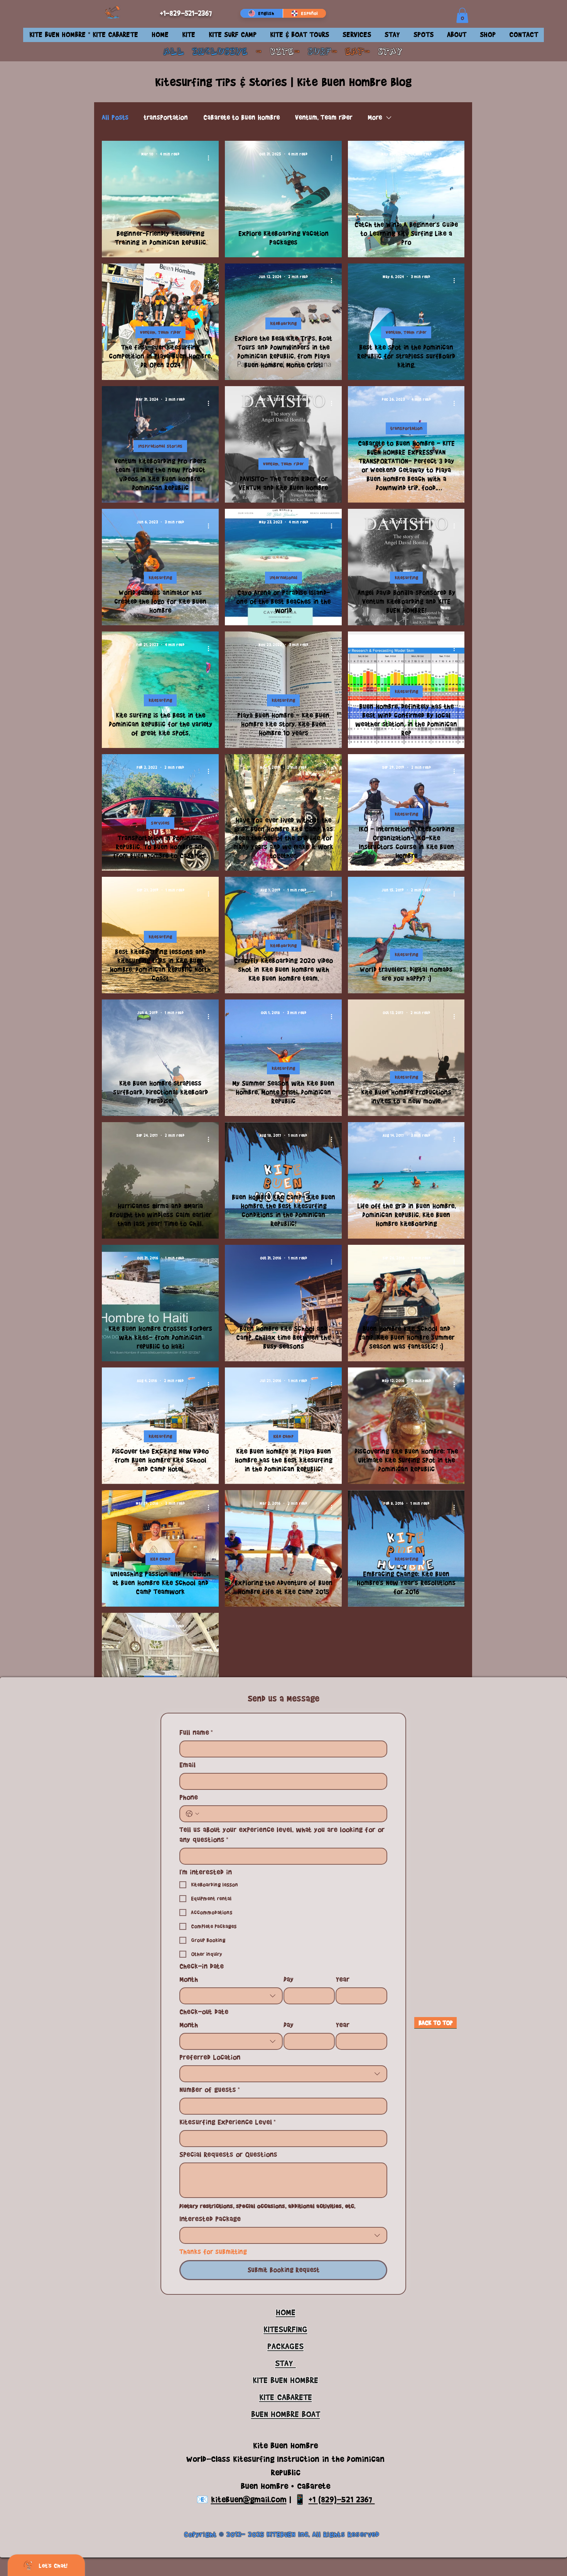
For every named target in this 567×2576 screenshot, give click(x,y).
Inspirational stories (160, 446)
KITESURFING (285, 2329)
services (160, 823)
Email (187, 1765)
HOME (286, 2312)
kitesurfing (160, 578)
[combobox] (231, 1996)
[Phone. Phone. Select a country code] (192, 1814)
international (283, 578)
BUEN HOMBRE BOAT (286, 2414)
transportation (166, 117)
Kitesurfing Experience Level (228, 2122)
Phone (189, 1797)
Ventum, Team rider (324, 117)
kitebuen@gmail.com (249, 2499)
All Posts (115, 117)
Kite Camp (283, 1436)
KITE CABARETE (286, 2397)
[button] (188, 35)
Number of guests (210, 2090)
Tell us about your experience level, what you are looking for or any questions (282, 1835)
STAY (390, 52)
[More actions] (211, 158)
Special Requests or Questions (228, 2154)
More (375, 117)
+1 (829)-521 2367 (342, 2499)
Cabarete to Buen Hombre (241, 117)
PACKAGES (285, 2346)
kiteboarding (283, 323)
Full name (196, 1732)
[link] (462, 15)
